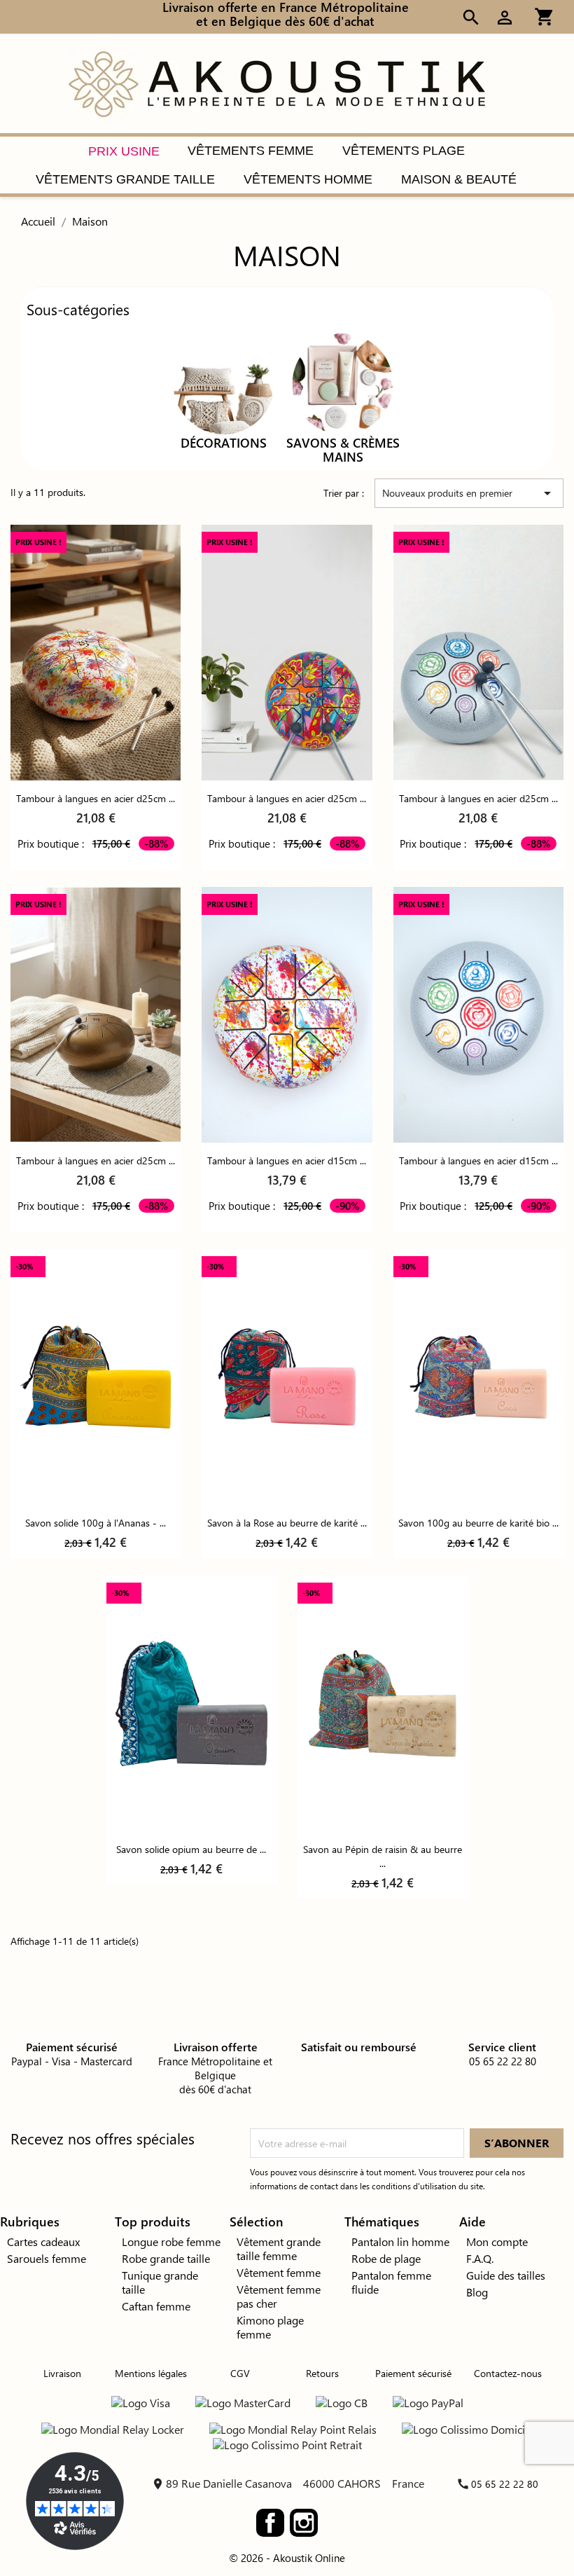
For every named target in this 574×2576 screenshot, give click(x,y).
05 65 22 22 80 (505, 2484)
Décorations (224, 443)
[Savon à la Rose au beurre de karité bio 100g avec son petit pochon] (287, 1377)
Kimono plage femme (270, 2327)
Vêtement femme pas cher (279, 2296)
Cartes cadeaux (43, 2241)
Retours (322, 2373)
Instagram (304, 2523)
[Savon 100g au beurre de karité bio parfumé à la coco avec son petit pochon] (478, 1377)
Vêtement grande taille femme (279, 2248)
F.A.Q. (480, 2258)
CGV (240, 2373)
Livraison (62, 2373)
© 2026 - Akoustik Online (287, 2558)
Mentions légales (151, 2373)
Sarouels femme (47, 2258)
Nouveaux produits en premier (469, 493)
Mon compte (497, 2241)
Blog (477, 2292)
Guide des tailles (506, 2275)
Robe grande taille (166, 2258)
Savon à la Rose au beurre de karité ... (287, 1523)
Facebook (270, 2523)
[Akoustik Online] (276, 82)
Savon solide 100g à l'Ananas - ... (96, 1523)
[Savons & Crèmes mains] (343, 382)
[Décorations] (224, 382)
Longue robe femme (171, 2241)
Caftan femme (156, 2306)
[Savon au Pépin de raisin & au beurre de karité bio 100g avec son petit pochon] (383, 1703)
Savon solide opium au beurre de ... (191, 1849)
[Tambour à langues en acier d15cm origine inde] (287, 1015)
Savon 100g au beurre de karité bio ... (478, 1523)
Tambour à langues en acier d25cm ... (96, 798)
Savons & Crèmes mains (343, 450)
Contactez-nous (508, 2373)
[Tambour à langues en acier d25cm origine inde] (96, 653)
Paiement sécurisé (413, 2373)
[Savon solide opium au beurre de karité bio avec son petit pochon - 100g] (191, 1703)
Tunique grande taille (160, 2282)
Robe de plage (386, 2258)
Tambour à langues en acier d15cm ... (287, 1160)
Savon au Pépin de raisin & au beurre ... (383, 1856)
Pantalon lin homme (400, 2241)
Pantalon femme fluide (391, 2282)
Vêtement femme (279, 2272)
